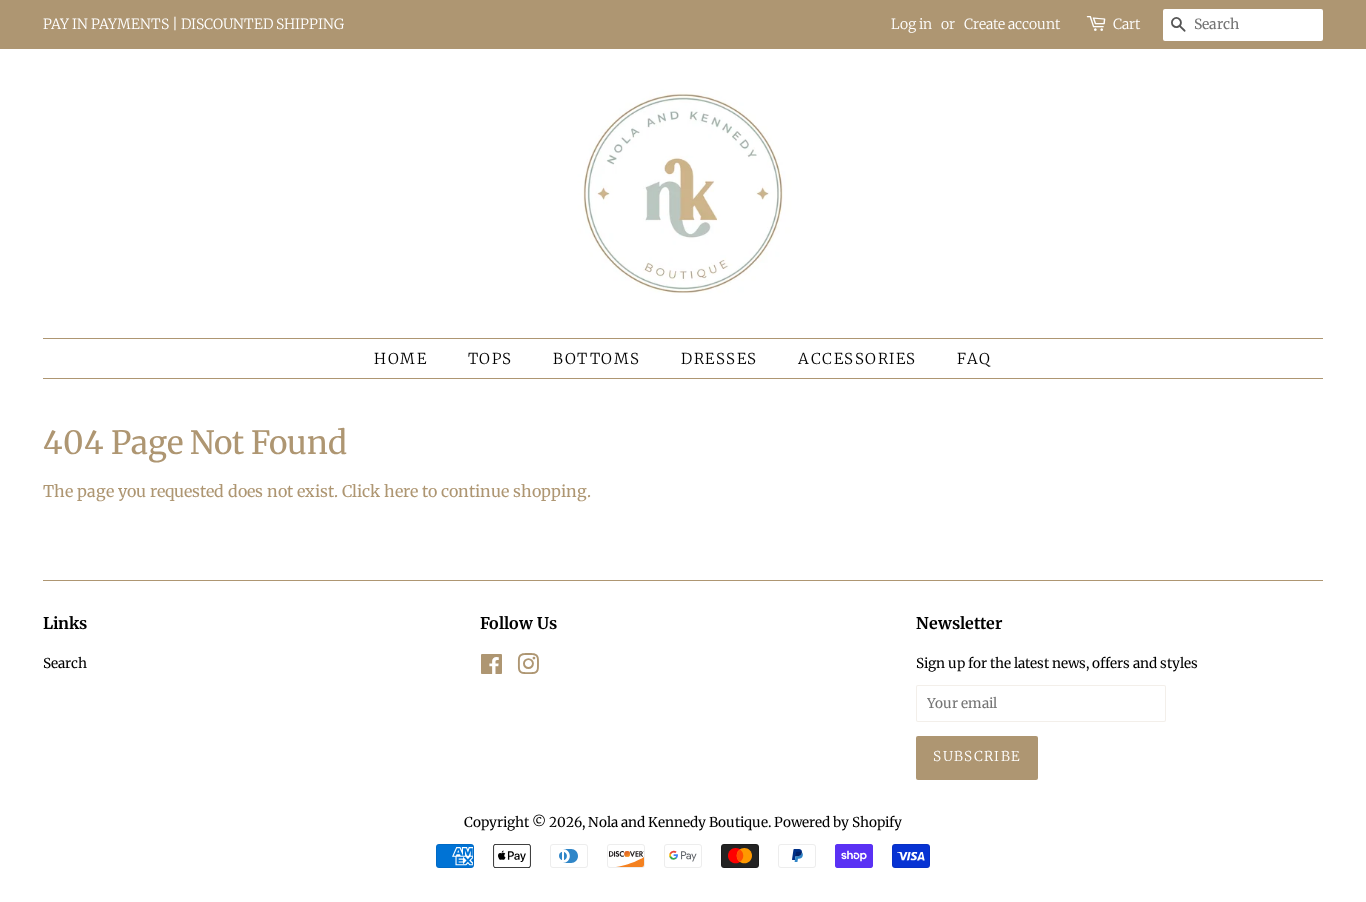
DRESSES (719, 358)
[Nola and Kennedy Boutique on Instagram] (528, 668)
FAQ (974, 358)
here (401, 491)
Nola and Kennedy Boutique (678, 822)
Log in (911, 24)
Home (400, 358)
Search (65, 663)
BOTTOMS (597, 358)
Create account (1012, 24)
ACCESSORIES (857, 358)
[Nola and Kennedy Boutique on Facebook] (491, 668)
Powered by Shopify (838, 822)
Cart (1126, 24)
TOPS (490, 358)
